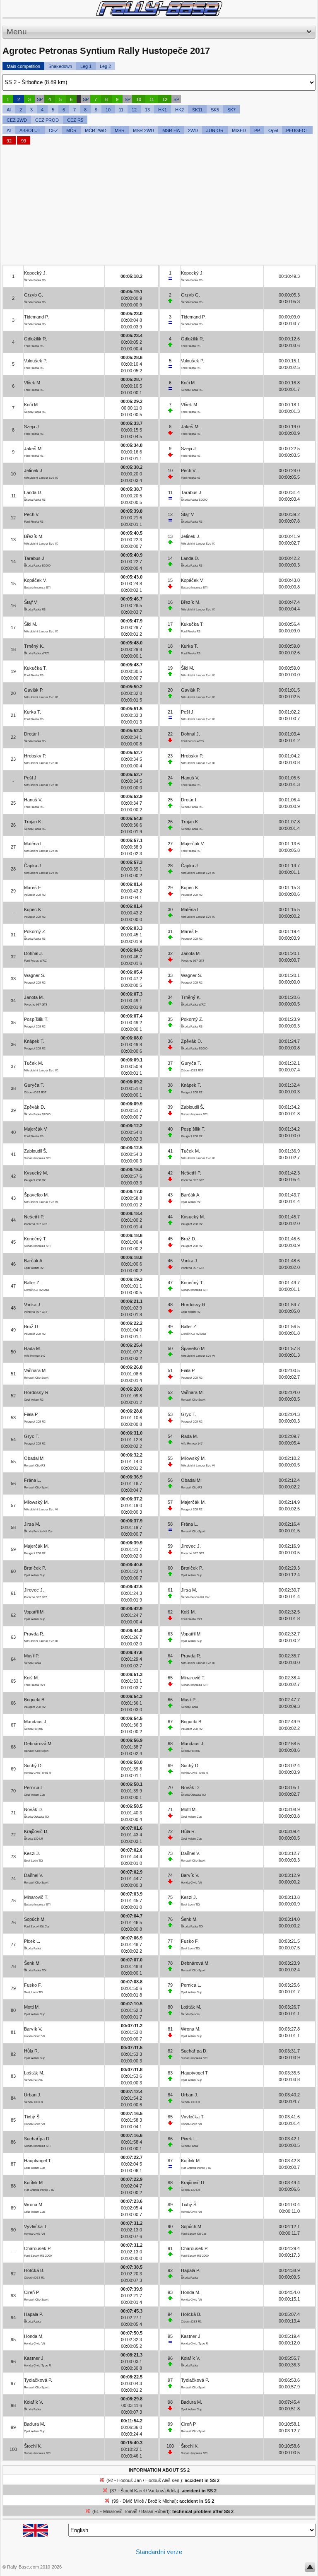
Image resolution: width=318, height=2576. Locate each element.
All (9, 110)
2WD (193, 130)
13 (147, 110)
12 (165, 99)
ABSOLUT (30, 130)
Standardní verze (159, 2552)
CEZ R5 (75, 120)
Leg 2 (105, 66)
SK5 (215, 110)
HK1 (163, 110)
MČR (71, 130)
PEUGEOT (297, 130)
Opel (273, 130)
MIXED (239, 130)
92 (9, 141)
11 (152, 99)
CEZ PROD (47, 120)
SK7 (231, 110)
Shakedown (60, 66)
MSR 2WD (143, 130)
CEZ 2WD (17, 120)
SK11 (197, 110)
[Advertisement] (159, 207)
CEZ (53, 130)
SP (40, 99)
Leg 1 (86, 66)
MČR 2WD (96, 130)
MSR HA (171, 130)
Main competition (23, 66)
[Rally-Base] (159, 8)
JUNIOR (215, 130)
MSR (120, 130)
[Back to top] (310, 2569)
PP (257, 130)
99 (24, 141)
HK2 (179, 110)
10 (139, 99)
